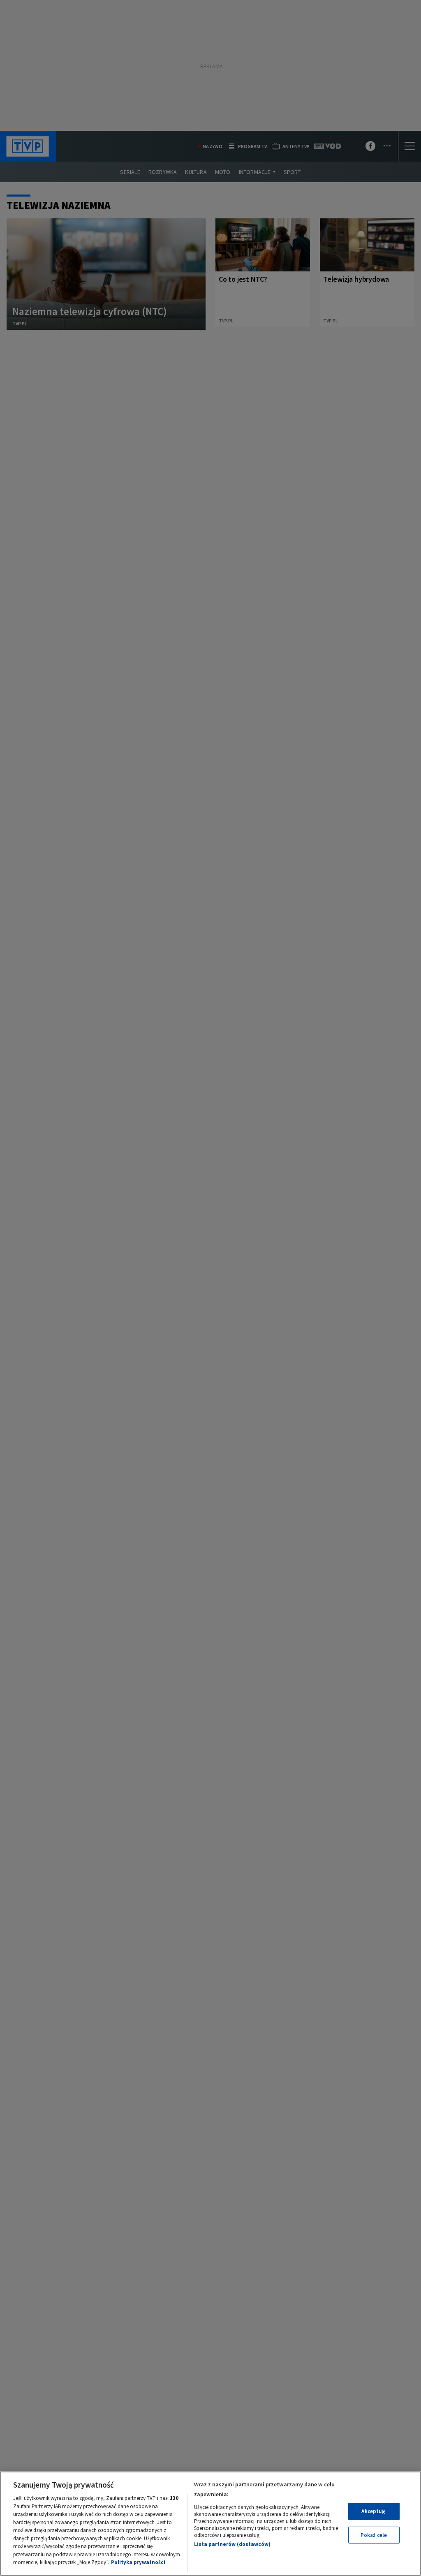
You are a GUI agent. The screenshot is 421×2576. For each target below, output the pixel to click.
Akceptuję (374, 2511)
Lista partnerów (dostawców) (232, 2544)
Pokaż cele (374, 2535)
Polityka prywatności (138, 2562)
